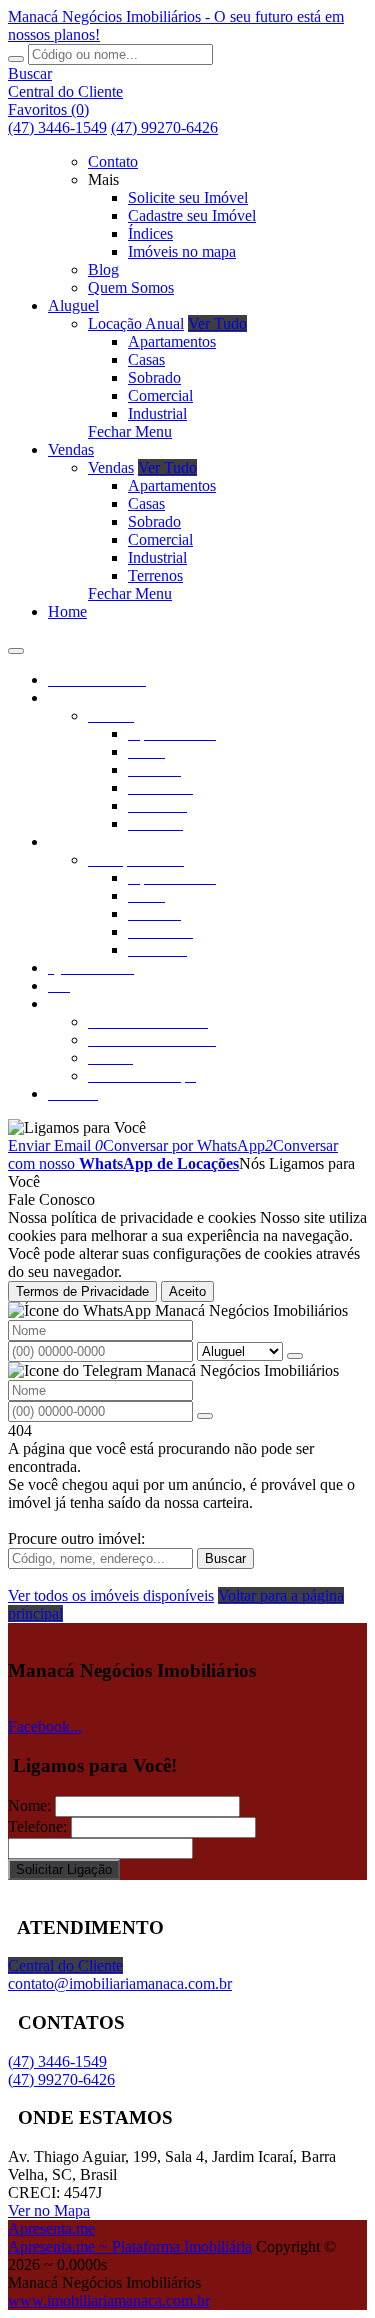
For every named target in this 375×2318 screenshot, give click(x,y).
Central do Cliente (65, 1965)
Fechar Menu (130, 431)
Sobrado (154, 377)
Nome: (29, 1805)
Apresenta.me (51, 2228)
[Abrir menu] (16, 645)
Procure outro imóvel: (76, 1538)
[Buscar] (16, 59)
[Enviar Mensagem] (205, 1416)
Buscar (225, 1558)
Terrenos (155, 575)
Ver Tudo (217, 323)
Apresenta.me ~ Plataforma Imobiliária (130, 2246)
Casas (146, 359)
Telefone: (37, 1826)
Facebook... (45, 1726)
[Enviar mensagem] (295, 1356)
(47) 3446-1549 (57, 127)
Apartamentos (172, 341)
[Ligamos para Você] (77, 1127)
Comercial (160, 395)
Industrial (157, 413)
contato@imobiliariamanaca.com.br (120, 1983)
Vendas (111, 467)
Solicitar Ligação (64, 1869)
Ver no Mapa (49, 2210)
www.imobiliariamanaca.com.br (109, 2300)
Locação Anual (136, 323)
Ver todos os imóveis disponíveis (111, 1595)
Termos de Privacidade (82, 1291)
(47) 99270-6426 (164, 127)
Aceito (187, 1291)
